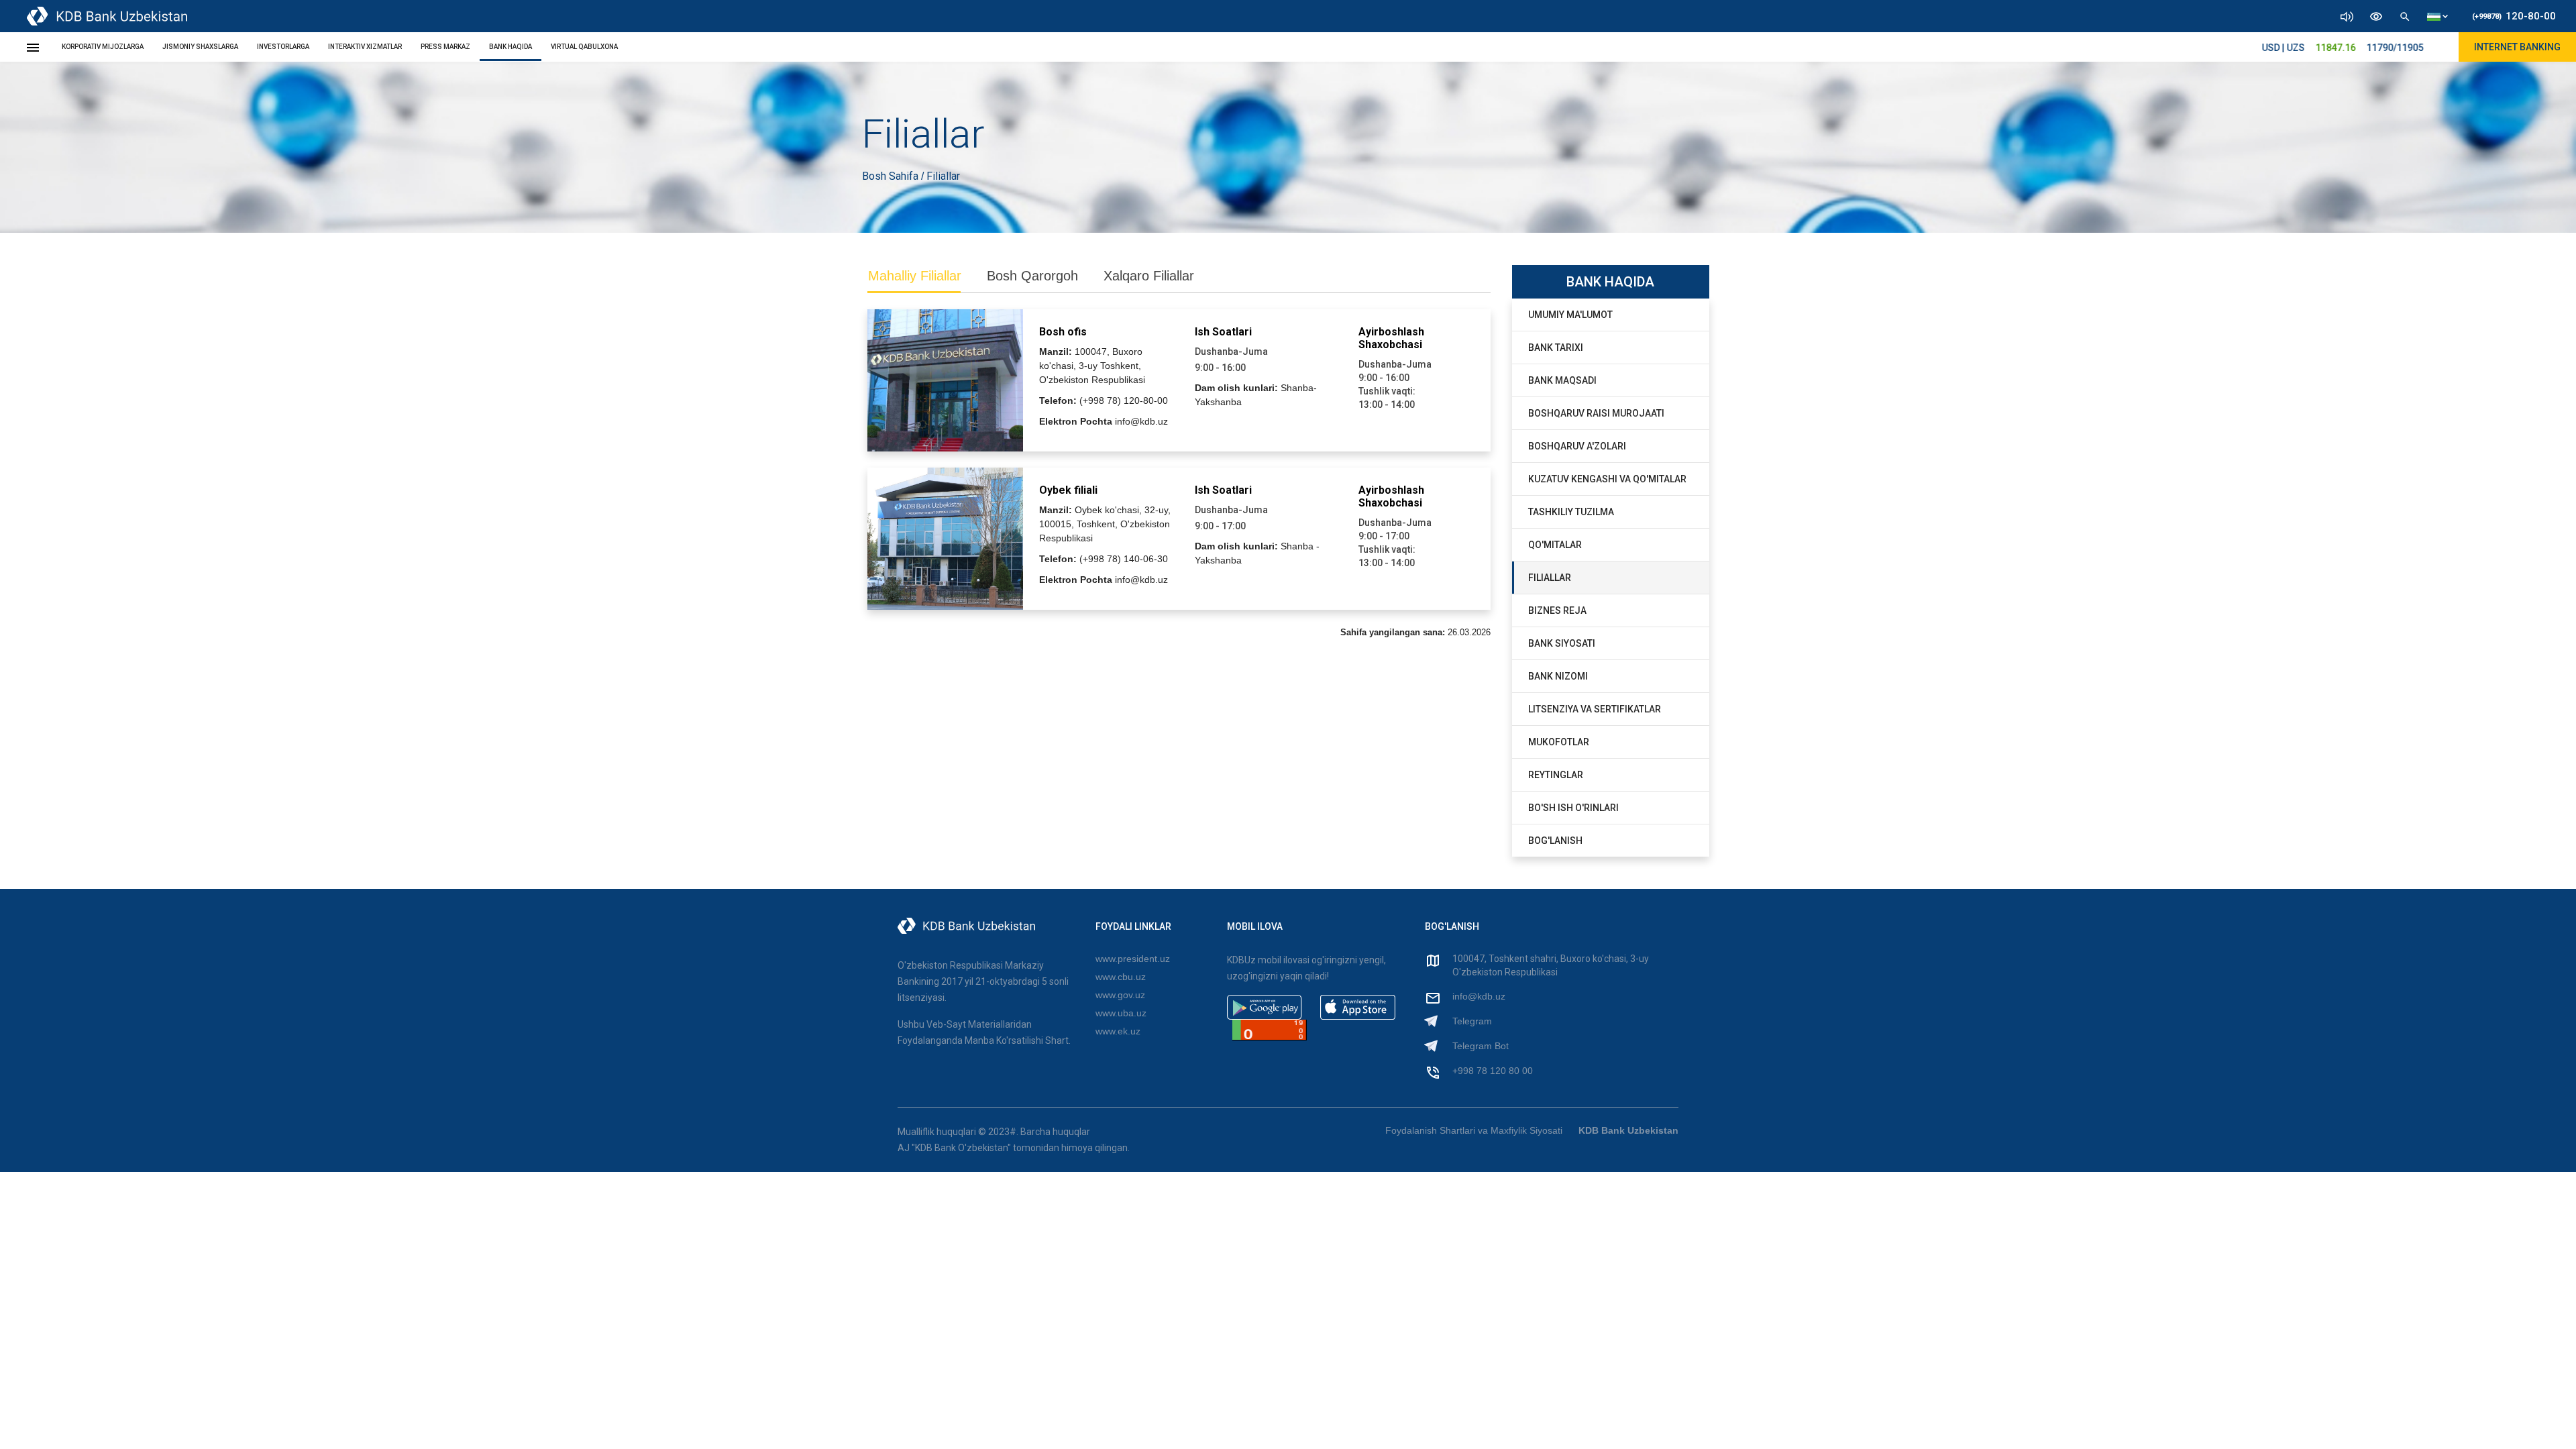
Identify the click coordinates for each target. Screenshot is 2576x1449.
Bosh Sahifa (892, 176)
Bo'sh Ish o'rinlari (1573, 808)
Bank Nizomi (1558, 676)
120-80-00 (2514, 16)
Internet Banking (2517, 47)
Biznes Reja (1557, 610)
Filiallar (1550, 578)
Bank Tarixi (1556, 347)
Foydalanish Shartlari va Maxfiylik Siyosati (1474, 1130)
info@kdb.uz (1479, 996)
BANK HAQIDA (511, 47)
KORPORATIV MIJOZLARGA (103, 47)
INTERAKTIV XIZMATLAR (365, 47)
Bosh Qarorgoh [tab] (1032, 276)
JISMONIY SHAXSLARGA (200, 47)
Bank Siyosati (1562, 643)
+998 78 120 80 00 (1493, 1071)
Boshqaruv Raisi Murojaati (1596, 413)
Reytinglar (1556, 775)
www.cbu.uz (1121, 977)
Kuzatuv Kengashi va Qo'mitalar (1607, 479)
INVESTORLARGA (283, 47)
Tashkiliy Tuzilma (1571, 512)
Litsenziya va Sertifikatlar (1595, 709)
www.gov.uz (1120, 995)
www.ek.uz (1118, 1031)
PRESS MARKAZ (445, 47)
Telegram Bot (1481, 1046)
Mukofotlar (1559, 742)
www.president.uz (1133, 959)
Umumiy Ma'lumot (1570, 315)
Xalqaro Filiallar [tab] (1149, 276)
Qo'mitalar (1555, 545)
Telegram (1472, 1021)
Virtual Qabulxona (584, 47)
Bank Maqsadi (1562, 380)
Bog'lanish (1555, 841)
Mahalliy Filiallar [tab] (915, 276)
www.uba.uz (1121, 1013)
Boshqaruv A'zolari (1577, 446)
